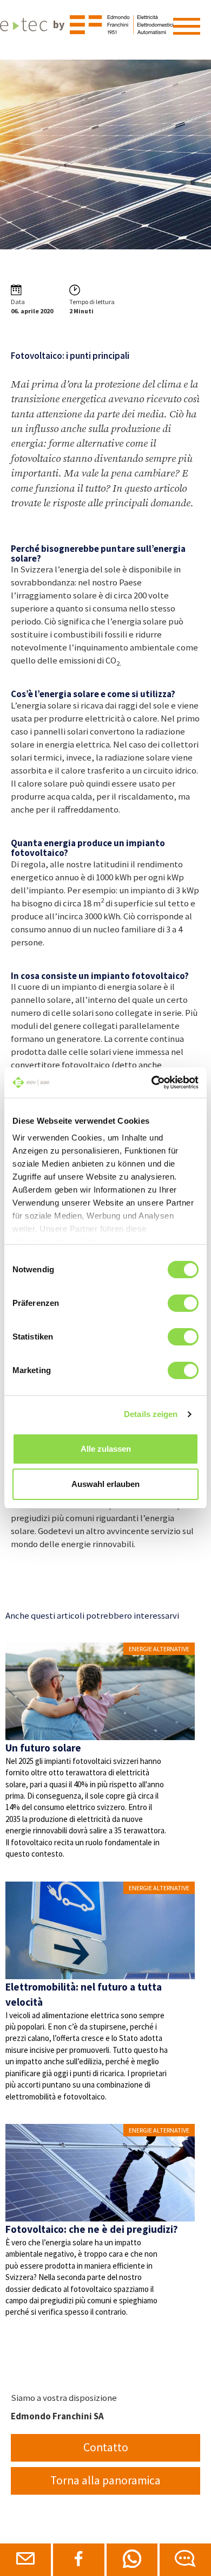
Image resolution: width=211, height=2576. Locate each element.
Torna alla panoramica (105, 2480)
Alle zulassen (106, 1449)
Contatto (106, 2447)
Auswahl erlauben (105, 1484)
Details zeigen (151, 1414)
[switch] (183, 1303)
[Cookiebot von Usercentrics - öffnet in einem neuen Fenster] (152, 1083)
